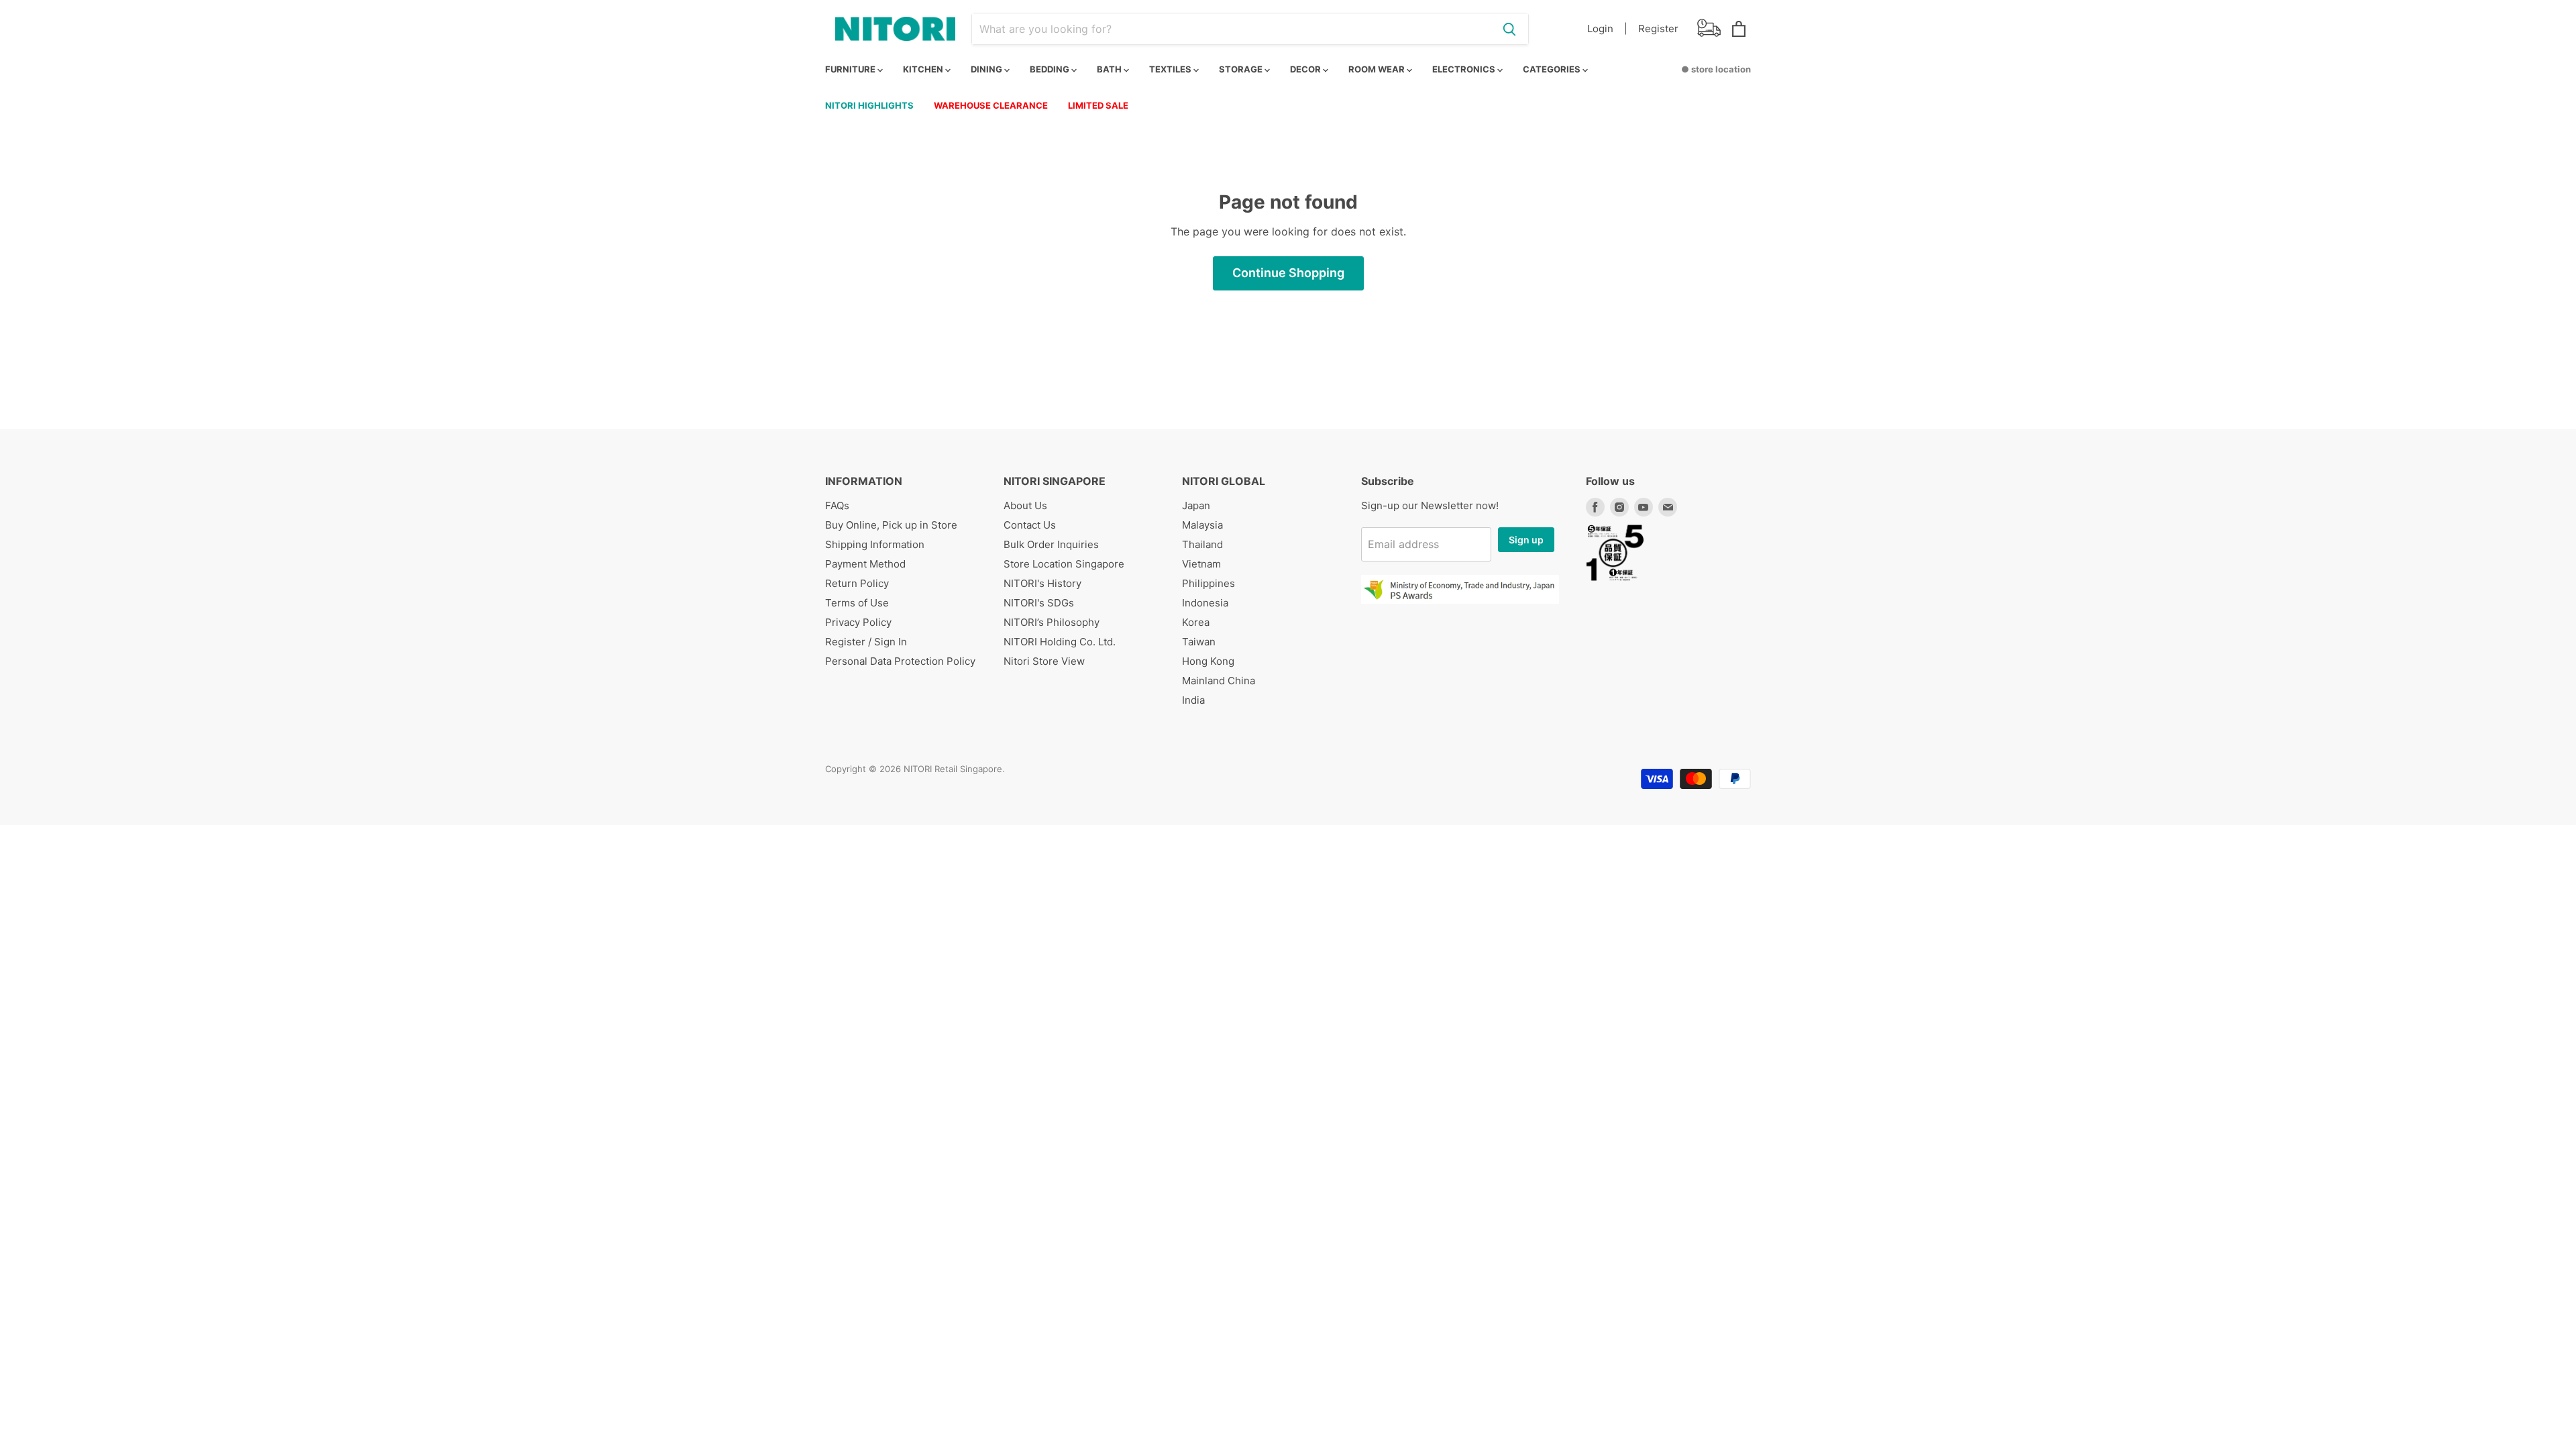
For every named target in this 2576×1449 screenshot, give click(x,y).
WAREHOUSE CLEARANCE (991, 105)
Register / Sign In (866, 642)
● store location (1716, 69)
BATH (1110, 69)
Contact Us (1030, 525)
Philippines (1209, 583)
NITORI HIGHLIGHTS (869, 105)
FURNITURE (851, 69)
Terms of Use (857, 603)
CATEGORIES (1553, 69)
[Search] (1509, 29)
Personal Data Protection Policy (900, 661)
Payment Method (865, 564)
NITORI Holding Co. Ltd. (1060, 642)
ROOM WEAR (1378, 69)
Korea (1196, 622)
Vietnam (1201, 564)
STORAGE (1242, 69)
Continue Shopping (1288, 273)
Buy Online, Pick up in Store (891, 525)
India (1193, 700)
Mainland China (1219, 681)
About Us (1025, 505)
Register (1658, 29)
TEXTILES (1171, 69)
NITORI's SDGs (1039, 603)
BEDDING (1051, 69)
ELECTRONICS (1465, 69)
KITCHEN (924, 69)
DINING (987, 69)
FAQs (837, 505)
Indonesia (1205, 603)
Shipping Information (875, 544)
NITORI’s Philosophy (1052, 622)
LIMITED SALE (1098, 105)
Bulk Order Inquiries (1051, 544)
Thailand (1202, 544)
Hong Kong (1208, 661)
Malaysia (1202, 525)
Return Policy (857, 583)
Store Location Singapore (1064, 564)
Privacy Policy (858, 622)
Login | (1607, 29)
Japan (1196, 505)
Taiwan (1199, 642)
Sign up (1526, 540)
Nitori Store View (1044, 661)
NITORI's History (1042, 583)
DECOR (1306, 69)
